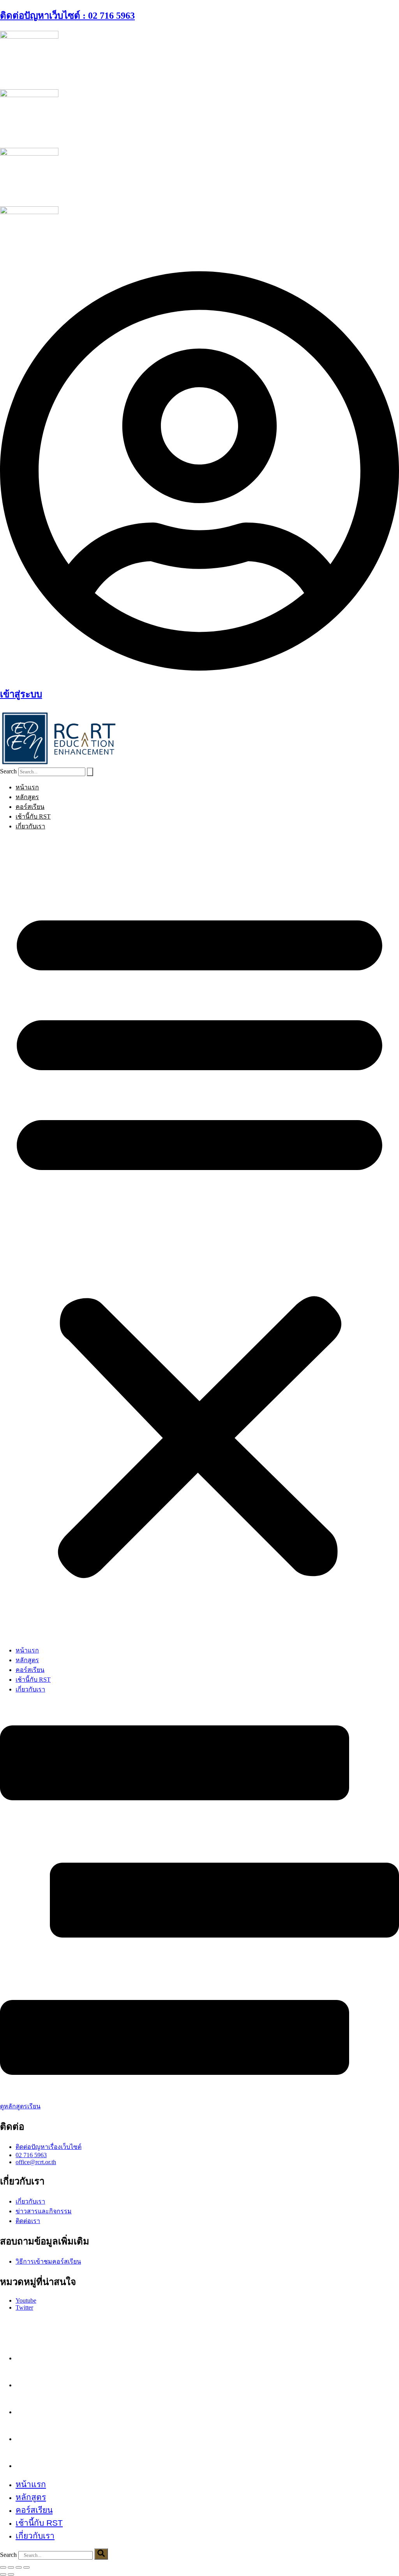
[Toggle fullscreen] (11, 2567)
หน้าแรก (27, 787)
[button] (199, 1238)
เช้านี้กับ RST (33, 816)
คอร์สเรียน (30, 807)
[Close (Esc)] (26, 2567)
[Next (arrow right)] (11, 2574)
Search (8, 771)
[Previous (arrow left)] (3, 2574)
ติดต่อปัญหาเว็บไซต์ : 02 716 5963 (67, 16)
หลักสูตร (27, 797)
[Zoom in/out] (3, 2567)
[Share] (19, 2567)
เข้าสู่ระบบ (21, 694)
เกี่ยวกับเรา (30, 826)
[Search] (90, 772)
